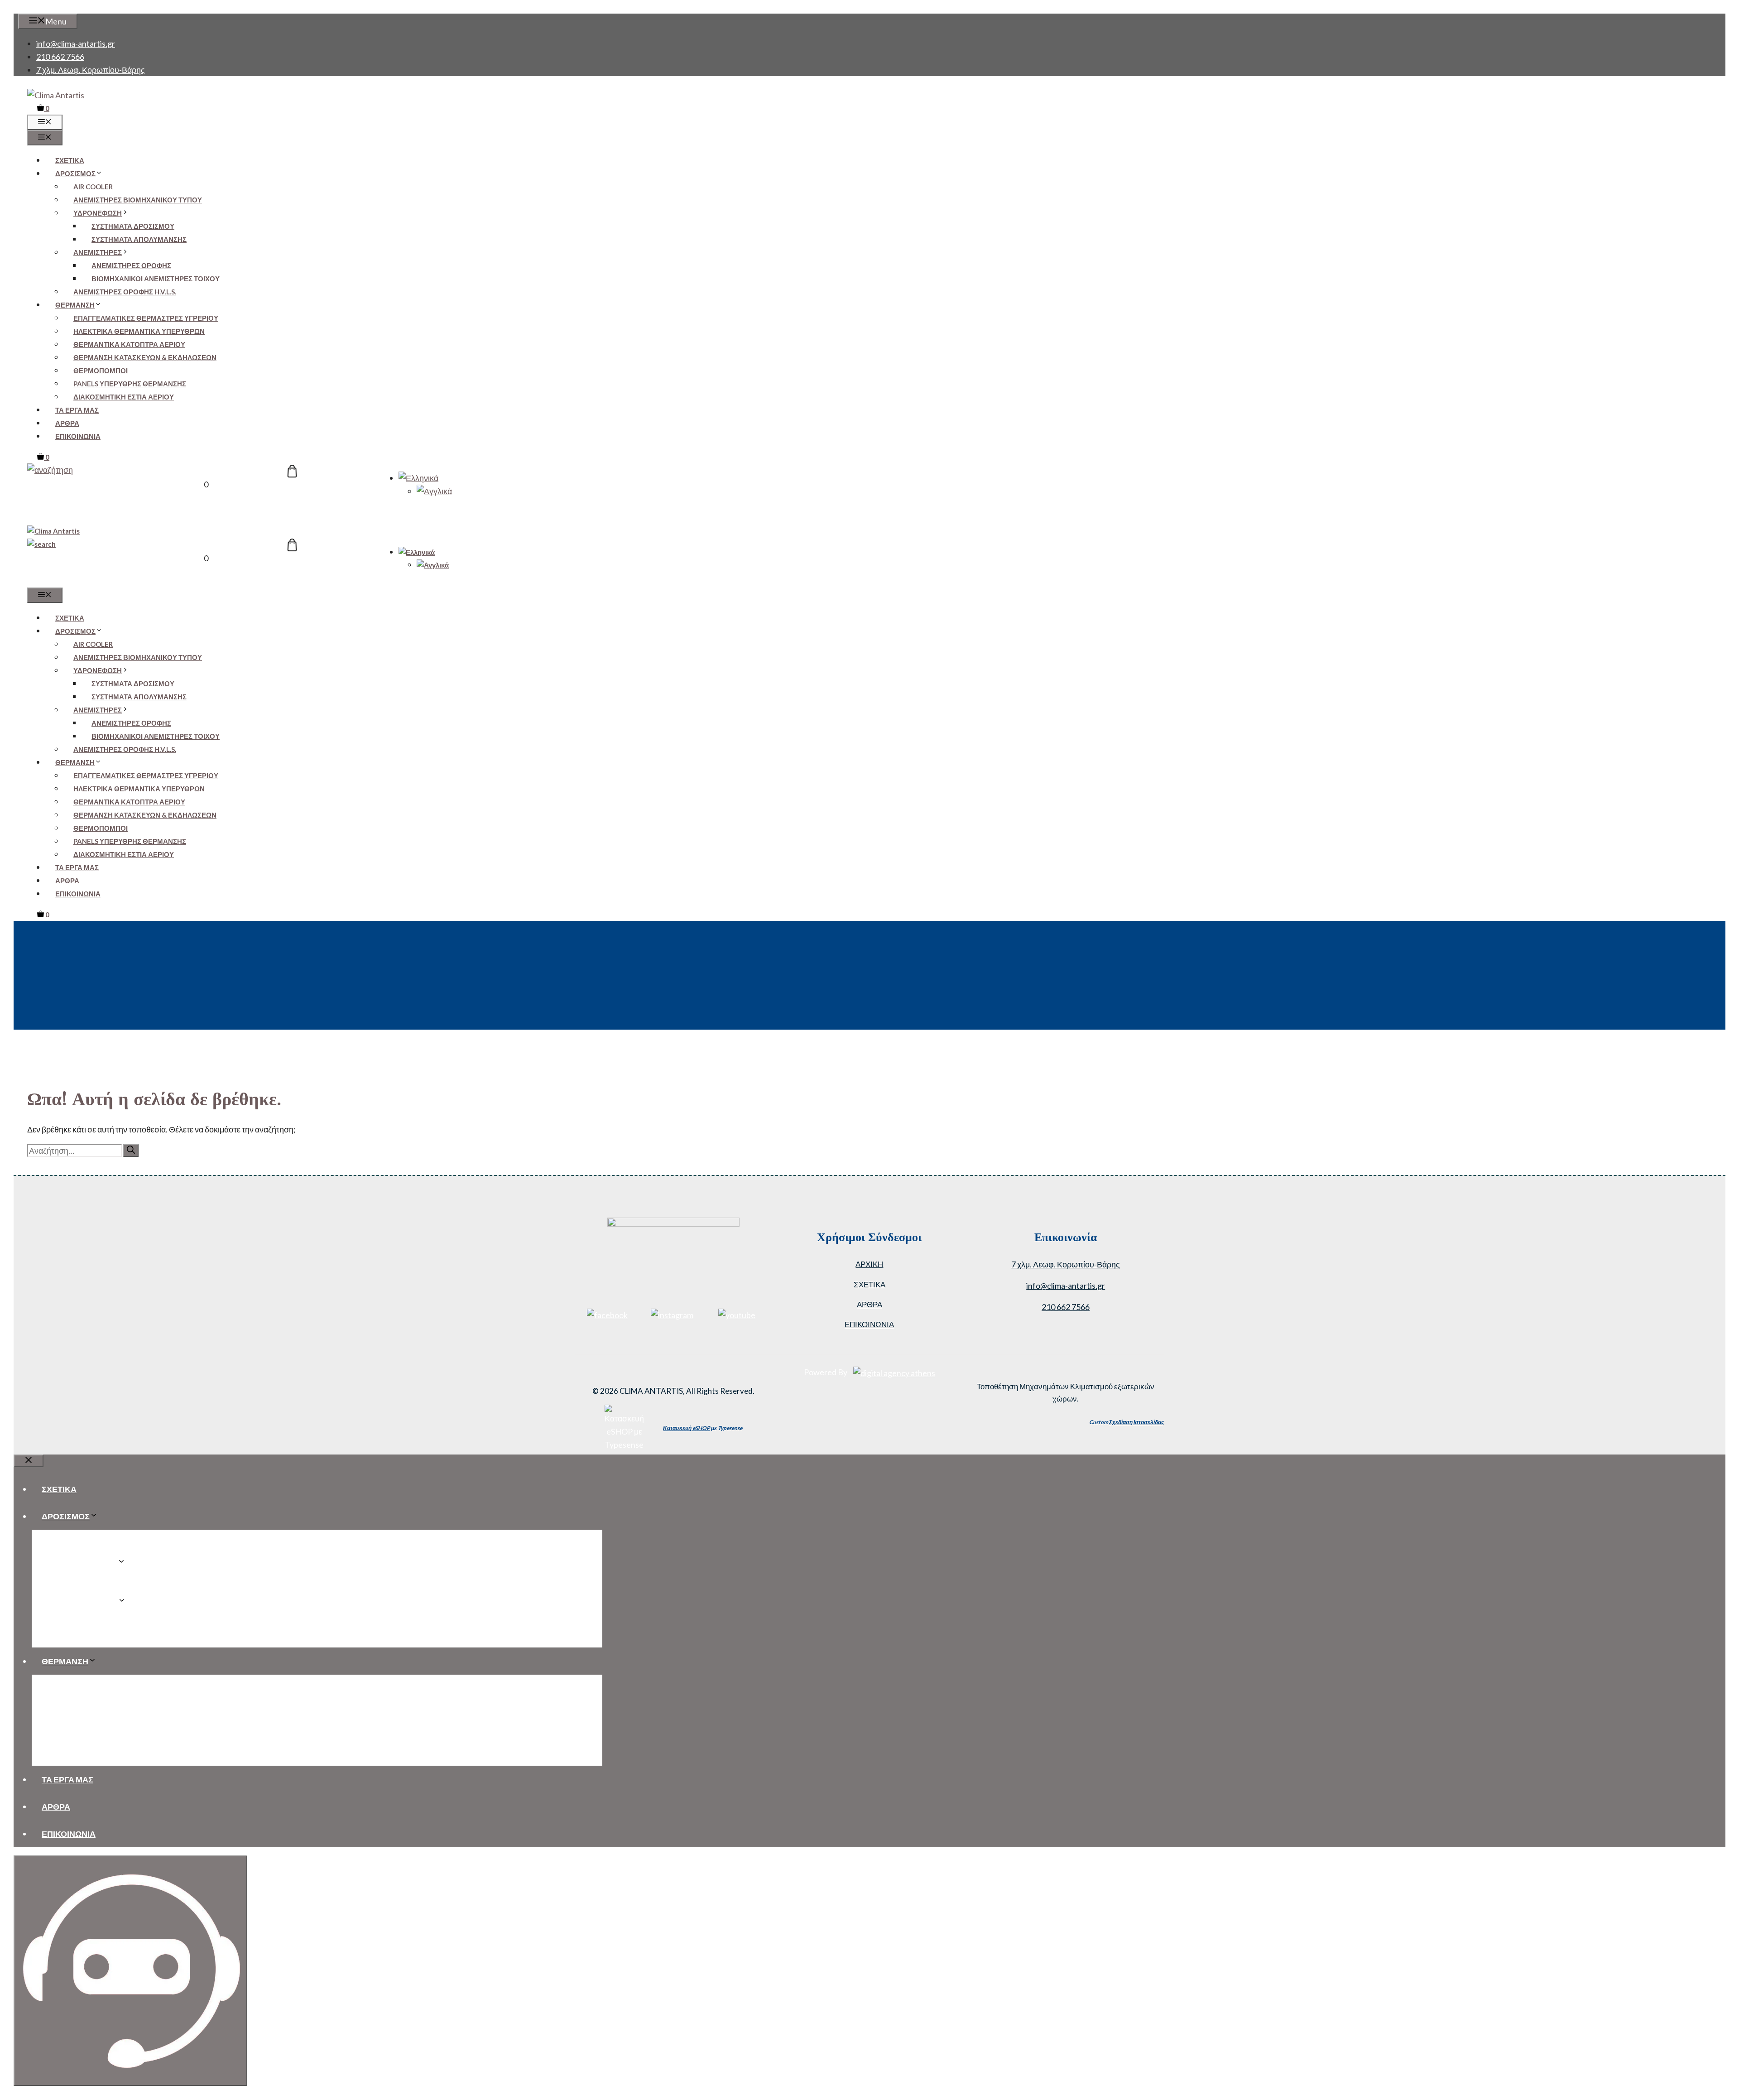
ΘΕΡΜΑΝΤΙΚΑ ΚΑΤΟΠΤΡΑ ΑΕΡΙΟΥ (129, 344)
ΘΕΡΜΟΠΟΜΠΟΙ (101, 371)
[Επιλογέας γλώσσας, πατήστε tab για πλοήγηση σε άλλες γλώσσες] (418, 478)
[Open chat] (130, 1971)
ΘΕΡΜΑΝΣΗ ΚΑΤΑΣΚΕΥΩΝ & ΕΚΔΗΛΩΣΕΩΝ (145, 357)
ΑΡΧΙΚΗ (869, 1264)
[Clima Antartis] (53, 531)
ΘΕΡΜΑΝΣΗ (75, 305)
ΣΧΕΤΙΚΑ (70, 160)
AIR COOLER (93, 187)
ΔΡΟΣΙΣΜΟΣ (75, 173)
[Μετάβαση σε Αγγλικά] (434, 491)
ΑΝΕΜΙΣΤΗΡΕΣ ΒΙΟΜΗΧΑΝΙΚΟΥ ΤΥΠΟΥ (138, 200)
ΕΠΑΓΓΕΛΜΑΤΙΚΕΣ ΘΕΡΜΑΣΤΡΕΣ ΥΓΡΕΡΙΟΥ (146, 318)
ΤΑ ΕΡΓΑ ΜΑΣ (77, 410)
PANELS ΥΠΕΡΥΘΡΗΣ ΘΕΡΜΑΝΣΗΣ (130, 384)
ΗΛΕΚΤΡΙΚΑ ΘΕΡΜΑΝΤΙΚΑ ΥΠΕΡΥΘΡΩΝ (139, 331)
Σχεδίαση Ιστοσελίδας (1136, 1422)
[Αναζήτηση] (131, 1151)
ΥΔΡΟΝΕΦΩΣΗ (98, 213)
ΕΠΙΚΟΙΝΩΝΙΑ (78, 436)
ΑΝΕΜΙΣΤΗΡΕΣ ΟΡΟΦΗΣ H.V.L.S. (125, 292)
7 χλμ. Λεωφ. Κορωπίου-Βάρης (91, 70)
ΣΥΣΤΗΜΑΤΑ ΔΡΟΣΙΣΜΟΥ (133, 226)
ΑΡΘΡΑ (67, 423)
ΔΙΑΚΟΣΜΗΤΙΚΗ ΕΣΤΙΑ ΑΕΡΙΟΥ (124, 397)
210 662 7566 (60, 57)
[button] (50, 470)
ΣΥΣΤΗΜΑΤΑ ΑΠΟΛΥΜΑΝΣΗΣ (139, 239)
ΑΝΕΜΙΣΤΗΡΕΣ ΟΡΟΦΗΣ (131, 265)
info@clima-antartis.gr (76, 43)
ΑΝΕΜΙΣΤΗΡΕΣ (98, 252)
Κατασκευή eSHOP (687, 1428)
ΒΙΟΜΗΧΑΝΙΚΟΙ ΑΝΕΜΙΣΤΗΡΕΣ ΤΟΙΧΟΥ (156, 279)
